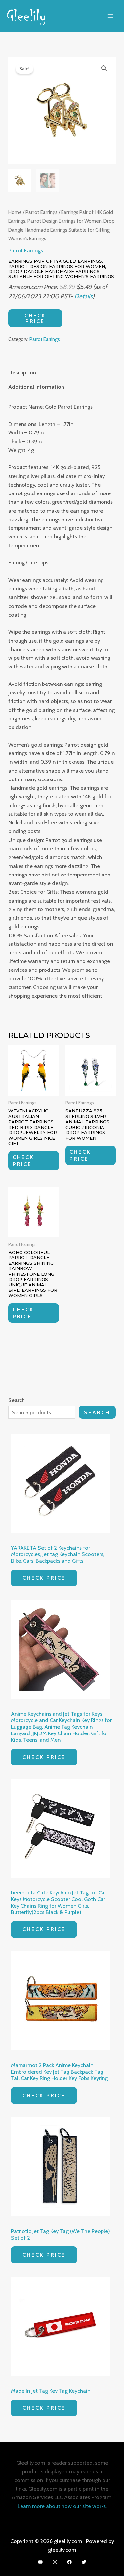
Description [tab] (22, 372)
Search (97, 1412)
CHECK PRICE (35, 318)
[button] (104, 68)
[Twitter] (84, 2562)
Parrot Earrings (41, 212)
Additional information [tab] (36, 387)
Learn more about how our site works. (62, 2506)
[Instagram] (55, 2562)
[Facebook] (69, 2562)
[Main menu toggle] (110, 16)
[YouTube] (40, 2562)
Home (15, 212)
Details (83, 296)
